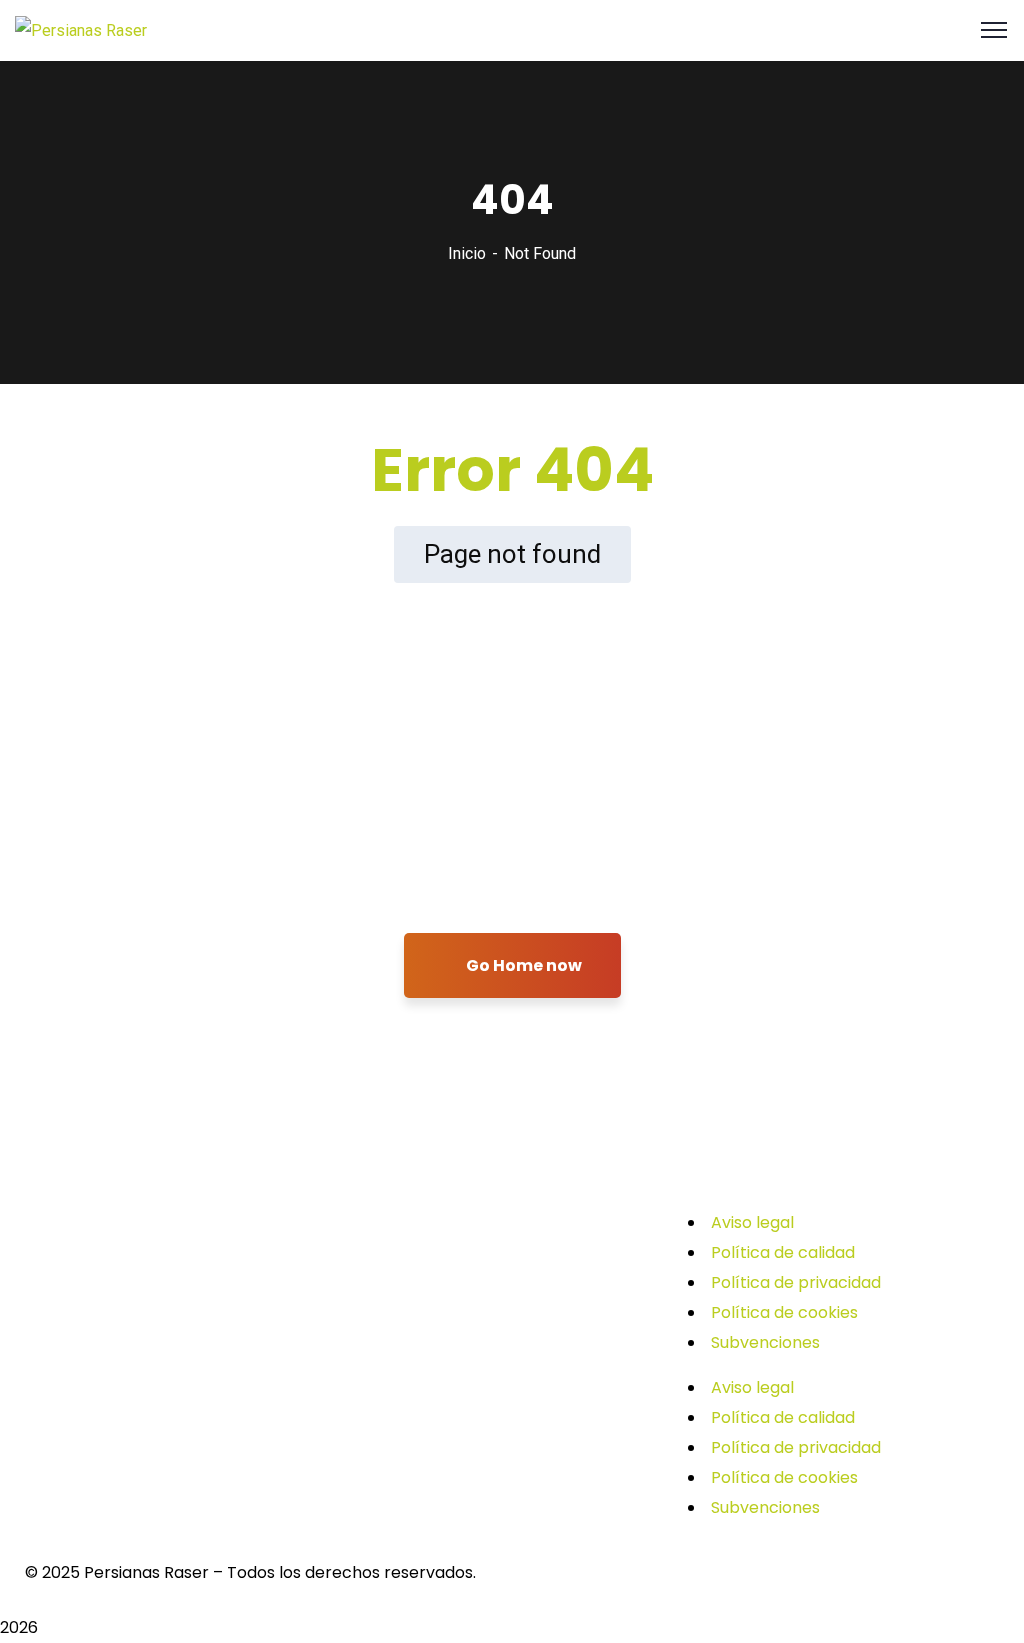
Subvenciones (765, 1342)
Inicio (467, 253)
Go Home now (522, 965)
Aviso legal (752, 1222)
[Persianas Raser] (81, 29)
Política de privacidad (796, 1282)
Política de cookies (784, 1312)
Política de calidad (783, 1252)
